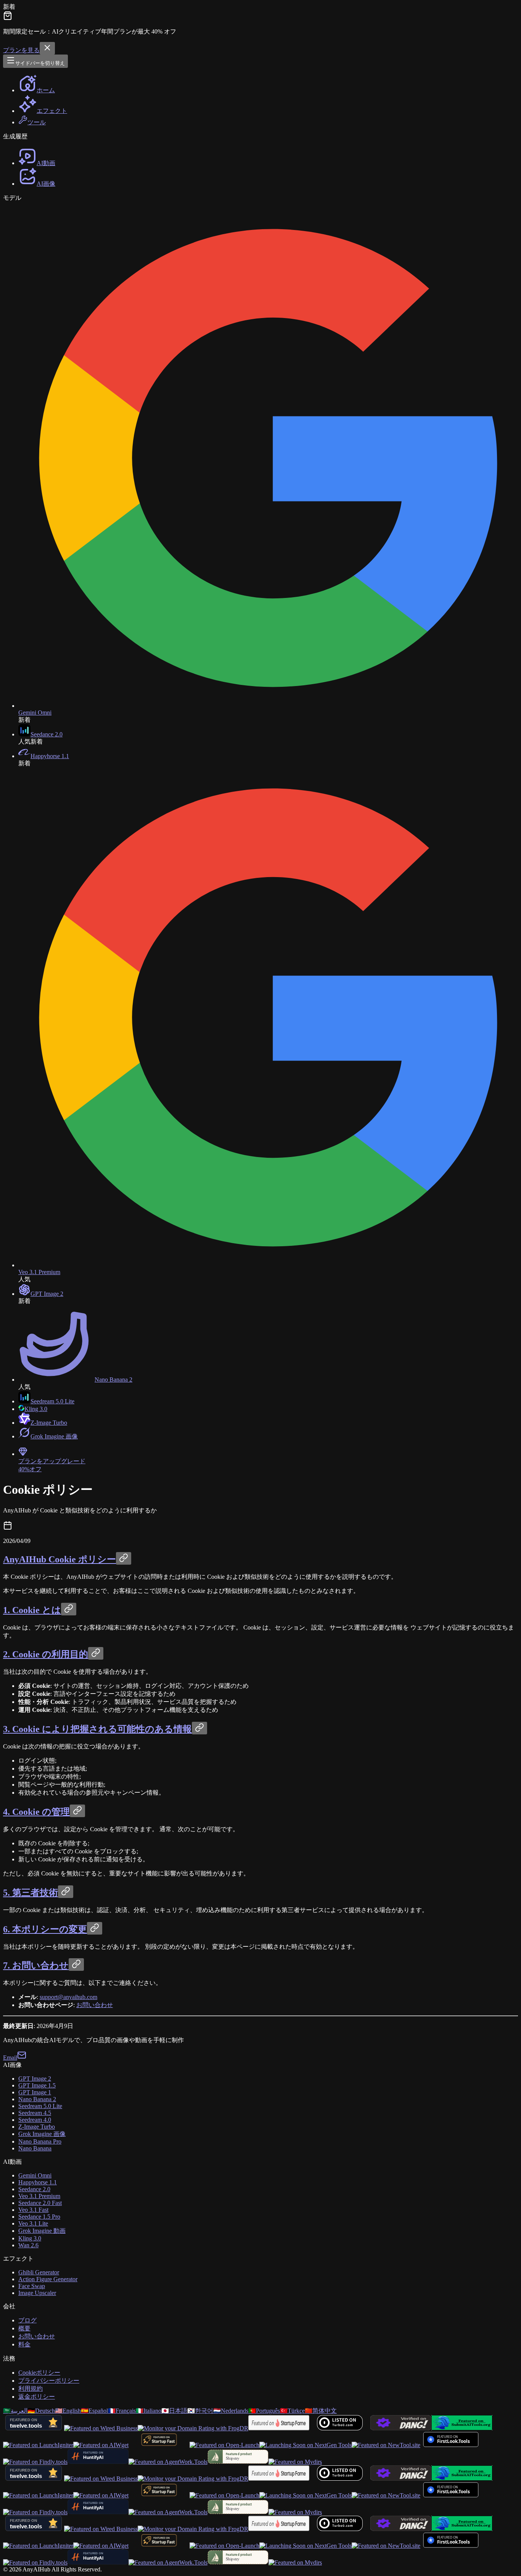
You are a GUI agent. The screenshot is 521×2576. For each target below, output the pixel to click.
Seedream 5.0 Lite (40, 2106)
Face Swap (32, 2286)
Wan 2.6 (28, 2245)
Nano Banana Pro (40, 2141)
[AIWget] (101, 2445)
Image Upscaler (37, 2293)
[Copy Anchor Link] (124, 1558)
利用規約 (31, 2389)
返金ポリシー (37, 2397)
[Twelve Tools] (34, 2428)
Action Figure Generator (48, 2279)
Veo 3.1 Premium (39, 2196)
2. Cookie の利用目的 (46, 1654)
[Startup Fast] (159, 2445)
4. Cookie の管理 (36, 1812)
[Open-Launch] (224, 2445)
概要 (24, 2328)
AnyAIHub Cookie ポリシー (59, 1559)
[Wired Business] (101, 2428)
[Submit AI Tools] (462, 2428)
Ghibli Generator (39, 2272)
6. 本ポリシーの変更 (45, 1929)
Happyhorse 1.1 (38, 2182)
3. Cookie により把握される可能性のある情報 (97, 1729)
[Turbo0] (340, 2428)
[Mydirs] (295, 2462)
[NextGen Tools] (306, 2445)
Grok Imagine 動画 (42, 2231)
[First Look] (451, 2445)
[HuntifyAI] (98, 2462)
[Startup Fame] (279, 2428)
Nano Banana (35, 2148)
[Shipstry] (238, 2462)
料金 (24, 2344)
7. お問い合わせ (36, 1965)
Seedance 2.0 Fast (40, 2203)
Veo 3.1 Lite (33, 2223)
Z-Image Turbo (37, 2127)
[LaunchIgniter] (38, 2445)
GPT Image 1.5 (37, 2085)
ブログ (27, 2320)
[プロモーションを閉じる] (47, 48)
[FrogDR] (193, 2428)
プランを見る (21, 50)
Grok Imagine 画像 (42, 2134)
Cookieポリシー (39, 2373)
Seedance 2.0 (34, 2189)
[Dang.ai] (401, 2428)
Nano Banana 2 (37, 2099)
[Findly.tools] (35, 2462)
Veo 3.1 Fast (33, 2210)
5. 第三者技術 (31, 1893)
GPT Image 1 (35, 2092)
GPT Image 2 (35, 2079)
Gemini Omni (35, 2175)
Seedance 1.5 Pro (39, 2217)
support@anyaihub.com (68, 1997)
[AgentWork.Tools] (168, 2462)
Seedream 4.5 (35, 2113)
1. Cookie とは (32, 1610)
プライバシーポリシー (49, 2381)
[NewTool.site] (386, 2445)
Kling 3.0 (30, 2238)
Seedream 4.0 (35, 2120)
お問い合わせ (95, 2005)
